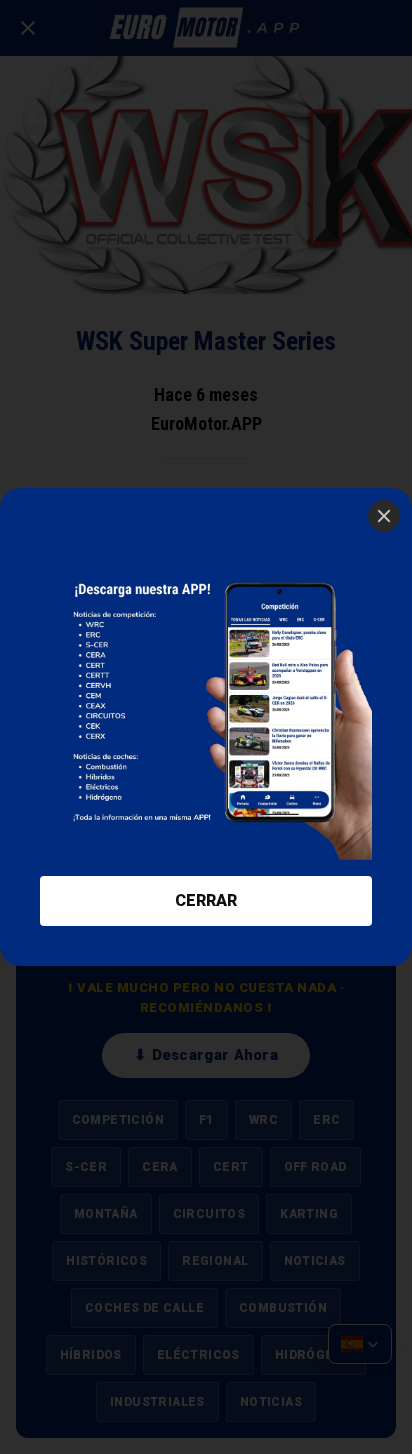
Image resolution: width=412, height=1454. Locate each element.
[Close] (384, 516)
